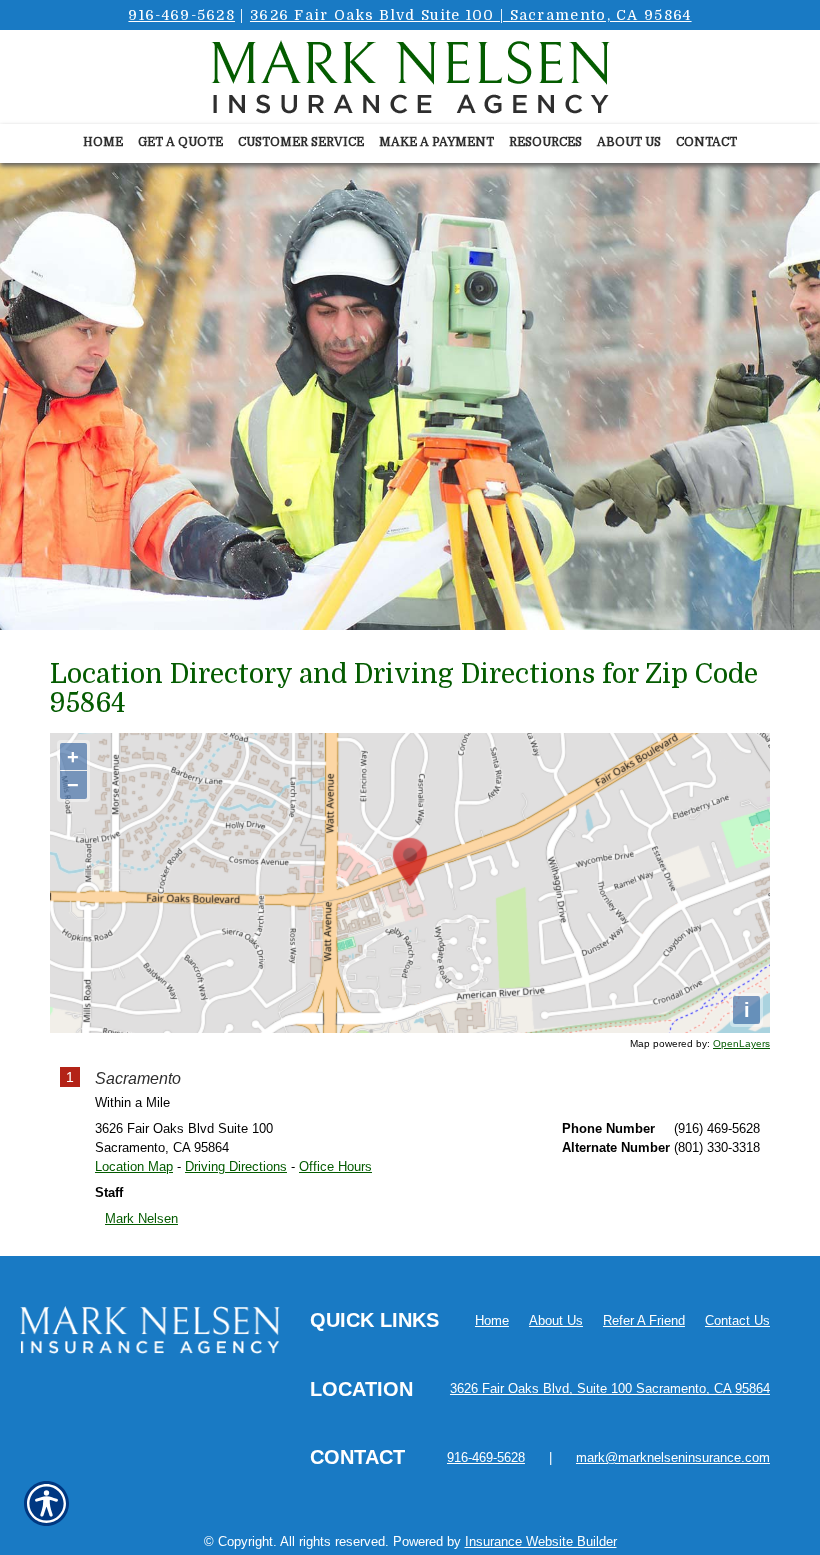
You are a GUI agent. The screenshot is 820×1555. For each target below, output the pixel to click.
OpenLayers (741, 1043)
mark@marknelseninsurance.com (673, 1457)
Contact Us (737, 1320)
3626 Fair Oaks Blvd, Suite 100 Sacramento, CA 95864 (610, 1388)
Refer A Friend (644, 1320)
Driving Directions (236, 1166)
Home (492, 1320)
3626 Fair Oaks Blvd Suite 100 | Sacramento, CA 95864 (471, 15)
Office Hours (335, 1166)
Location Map (134, 1166)
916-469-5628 (181, 15)
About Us (556, 1320)
